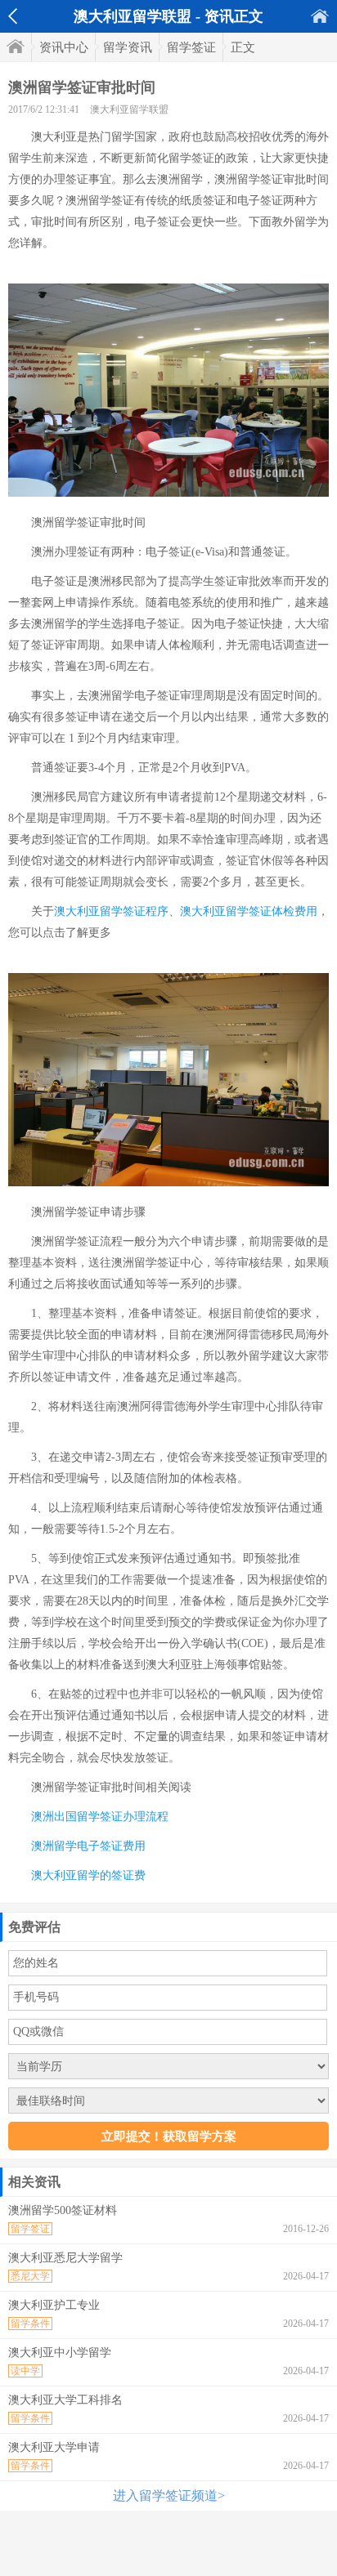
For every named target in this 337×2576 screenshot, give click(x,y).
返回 (13, 16)
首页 (320, 16)
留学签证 (191, 47)
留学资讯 (128, 47)
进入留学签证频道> (169, 2496)
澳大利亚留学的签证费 (88, 1875)
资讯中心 (64, 47)
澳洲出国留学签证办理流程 (100, 1817)
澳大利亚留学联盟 (129, 109)
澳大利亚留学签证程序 (111, 911)
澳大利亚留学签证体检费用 (249, 911)
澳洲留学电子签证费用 (88, 1846)
